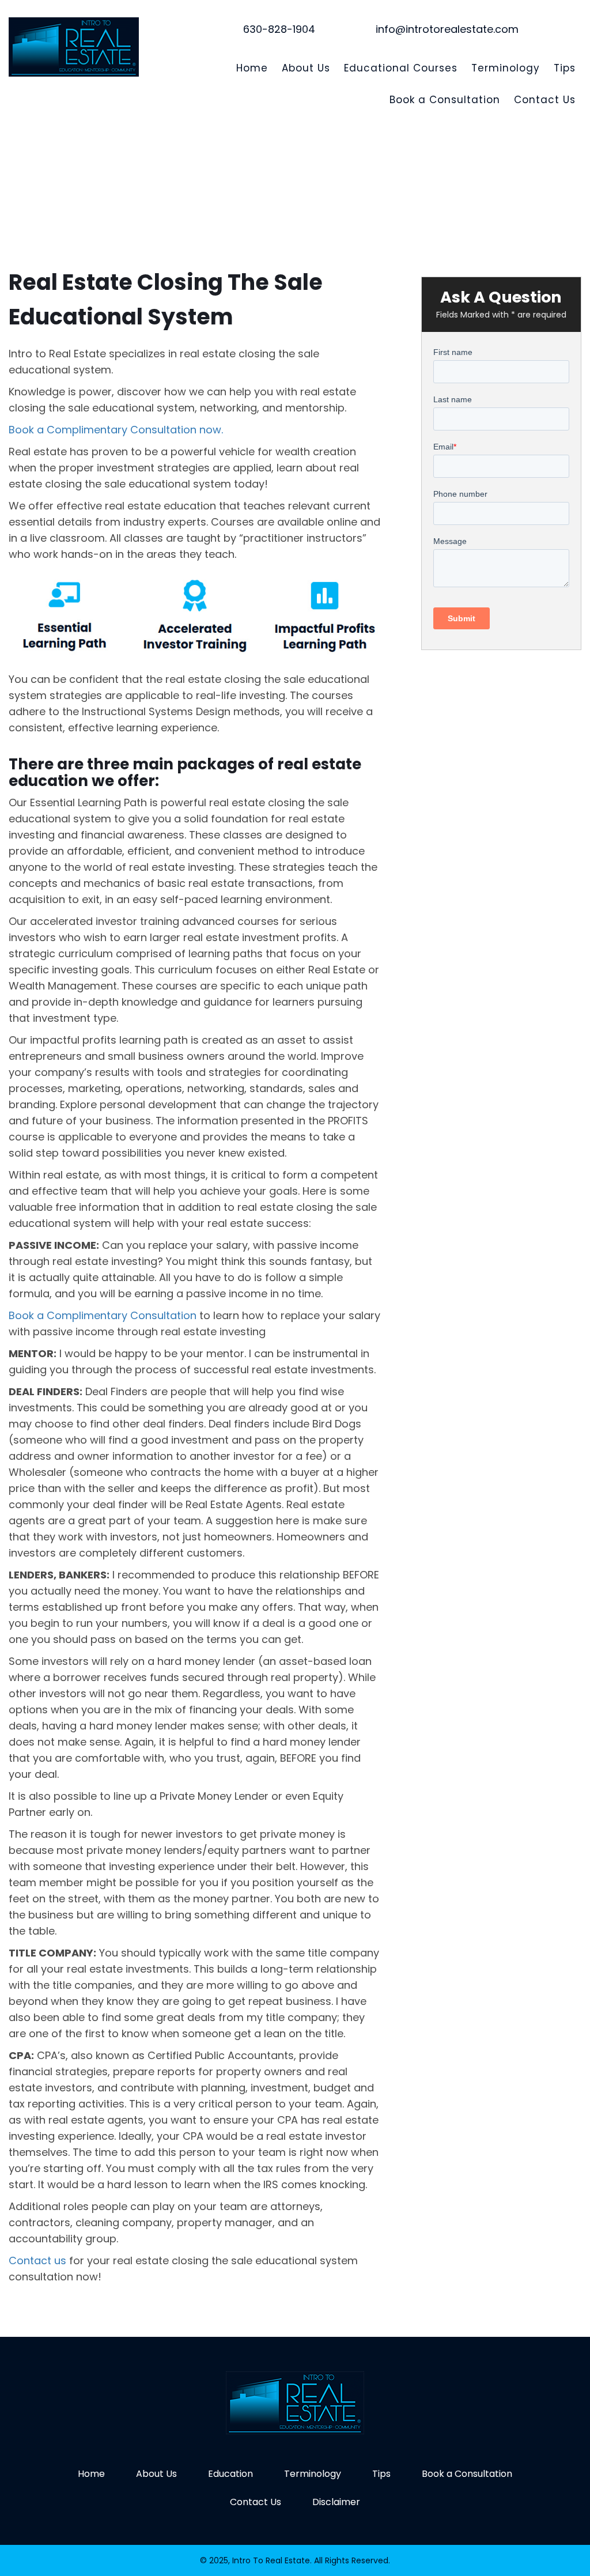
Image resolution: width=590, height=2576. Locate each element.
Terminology (506, 68)
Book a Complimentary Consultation (103, 1315)
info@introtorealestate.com (447, 29)
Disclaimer (336, 2502)
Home (252, 68)
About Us (306, 68)
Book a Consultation (445, 100)
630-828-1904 (279, 29)
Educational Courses (401, 68)
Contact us (37, 2260)
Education (230, 2474)
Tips (565, 68)
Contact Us (545, 100)
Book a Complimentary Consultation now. (116, 430)
